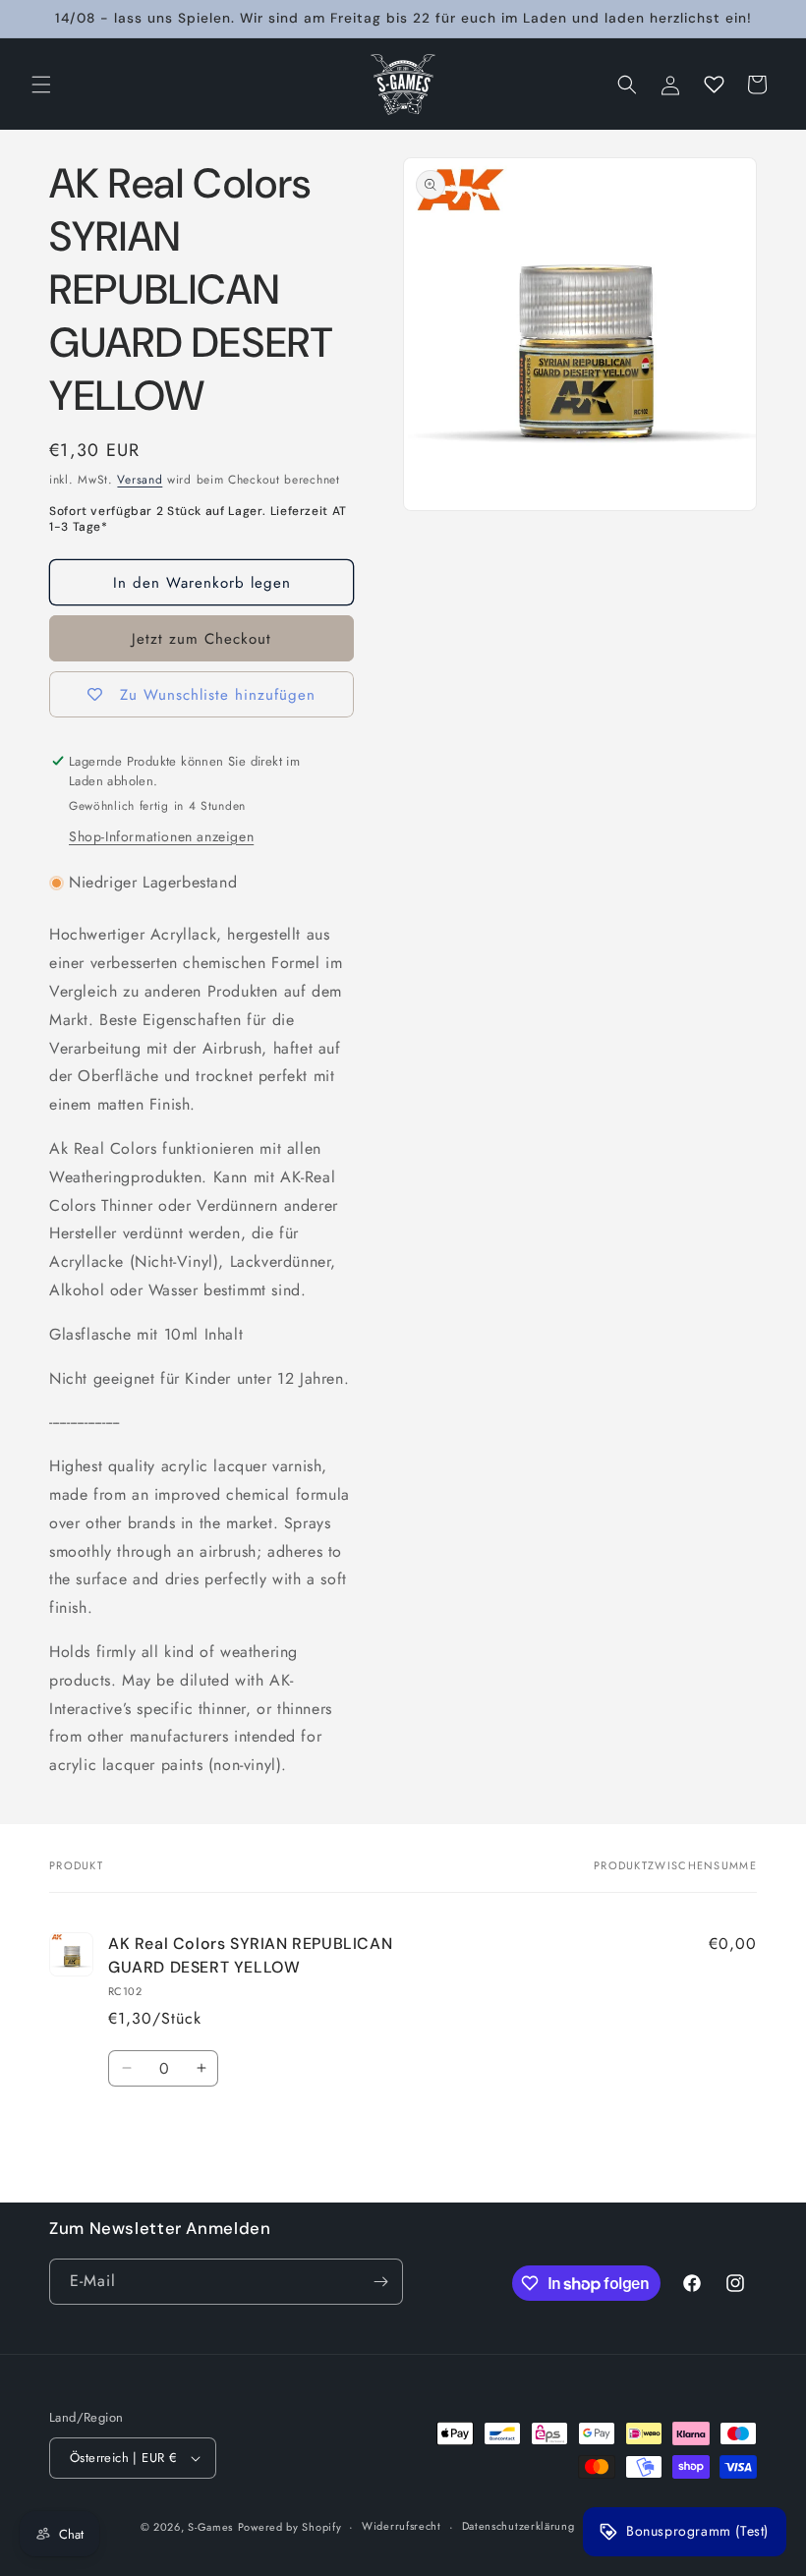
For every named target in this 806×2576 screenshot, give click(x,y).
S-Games (210, 2527)
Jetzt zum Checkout (201, 639)
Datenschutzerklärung (518, 2526)
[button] (41, 85)
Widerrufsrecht (402, 2526)
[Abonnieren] (380, 2282)
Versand (140, 480)
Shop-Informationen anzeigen (161, 836)
